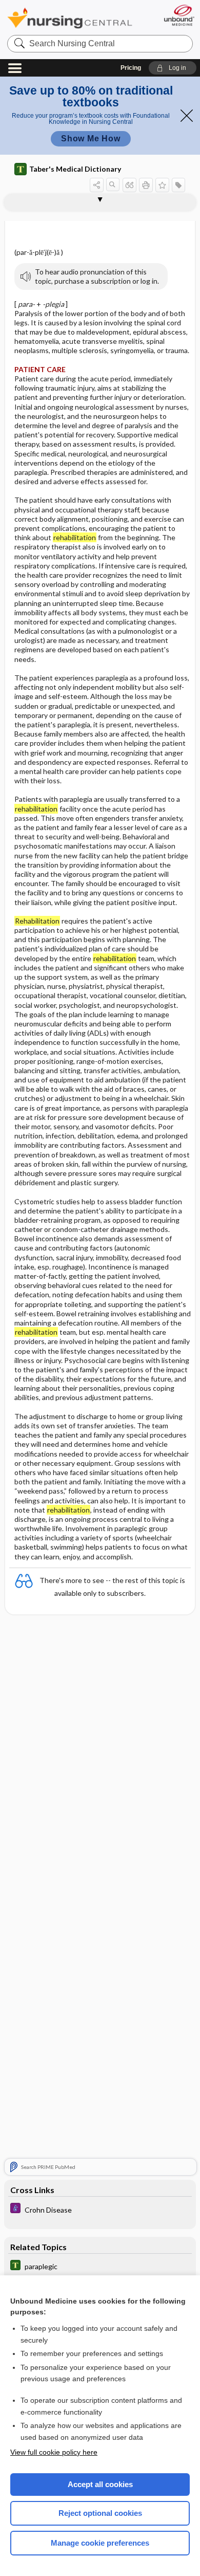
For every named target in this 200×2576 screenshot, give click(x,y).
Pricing (131, 68)
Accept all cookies (100, 2484)
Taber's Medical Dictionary (75, 169)
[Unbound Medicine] (179, 15)
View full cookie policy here (54, 2452)
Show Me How (91, 139)
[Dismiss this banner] (187, 116)
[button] (173, 68)
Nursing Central (70, 18)
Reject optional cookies (100, 2513)
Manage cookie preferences (100, 2543)
